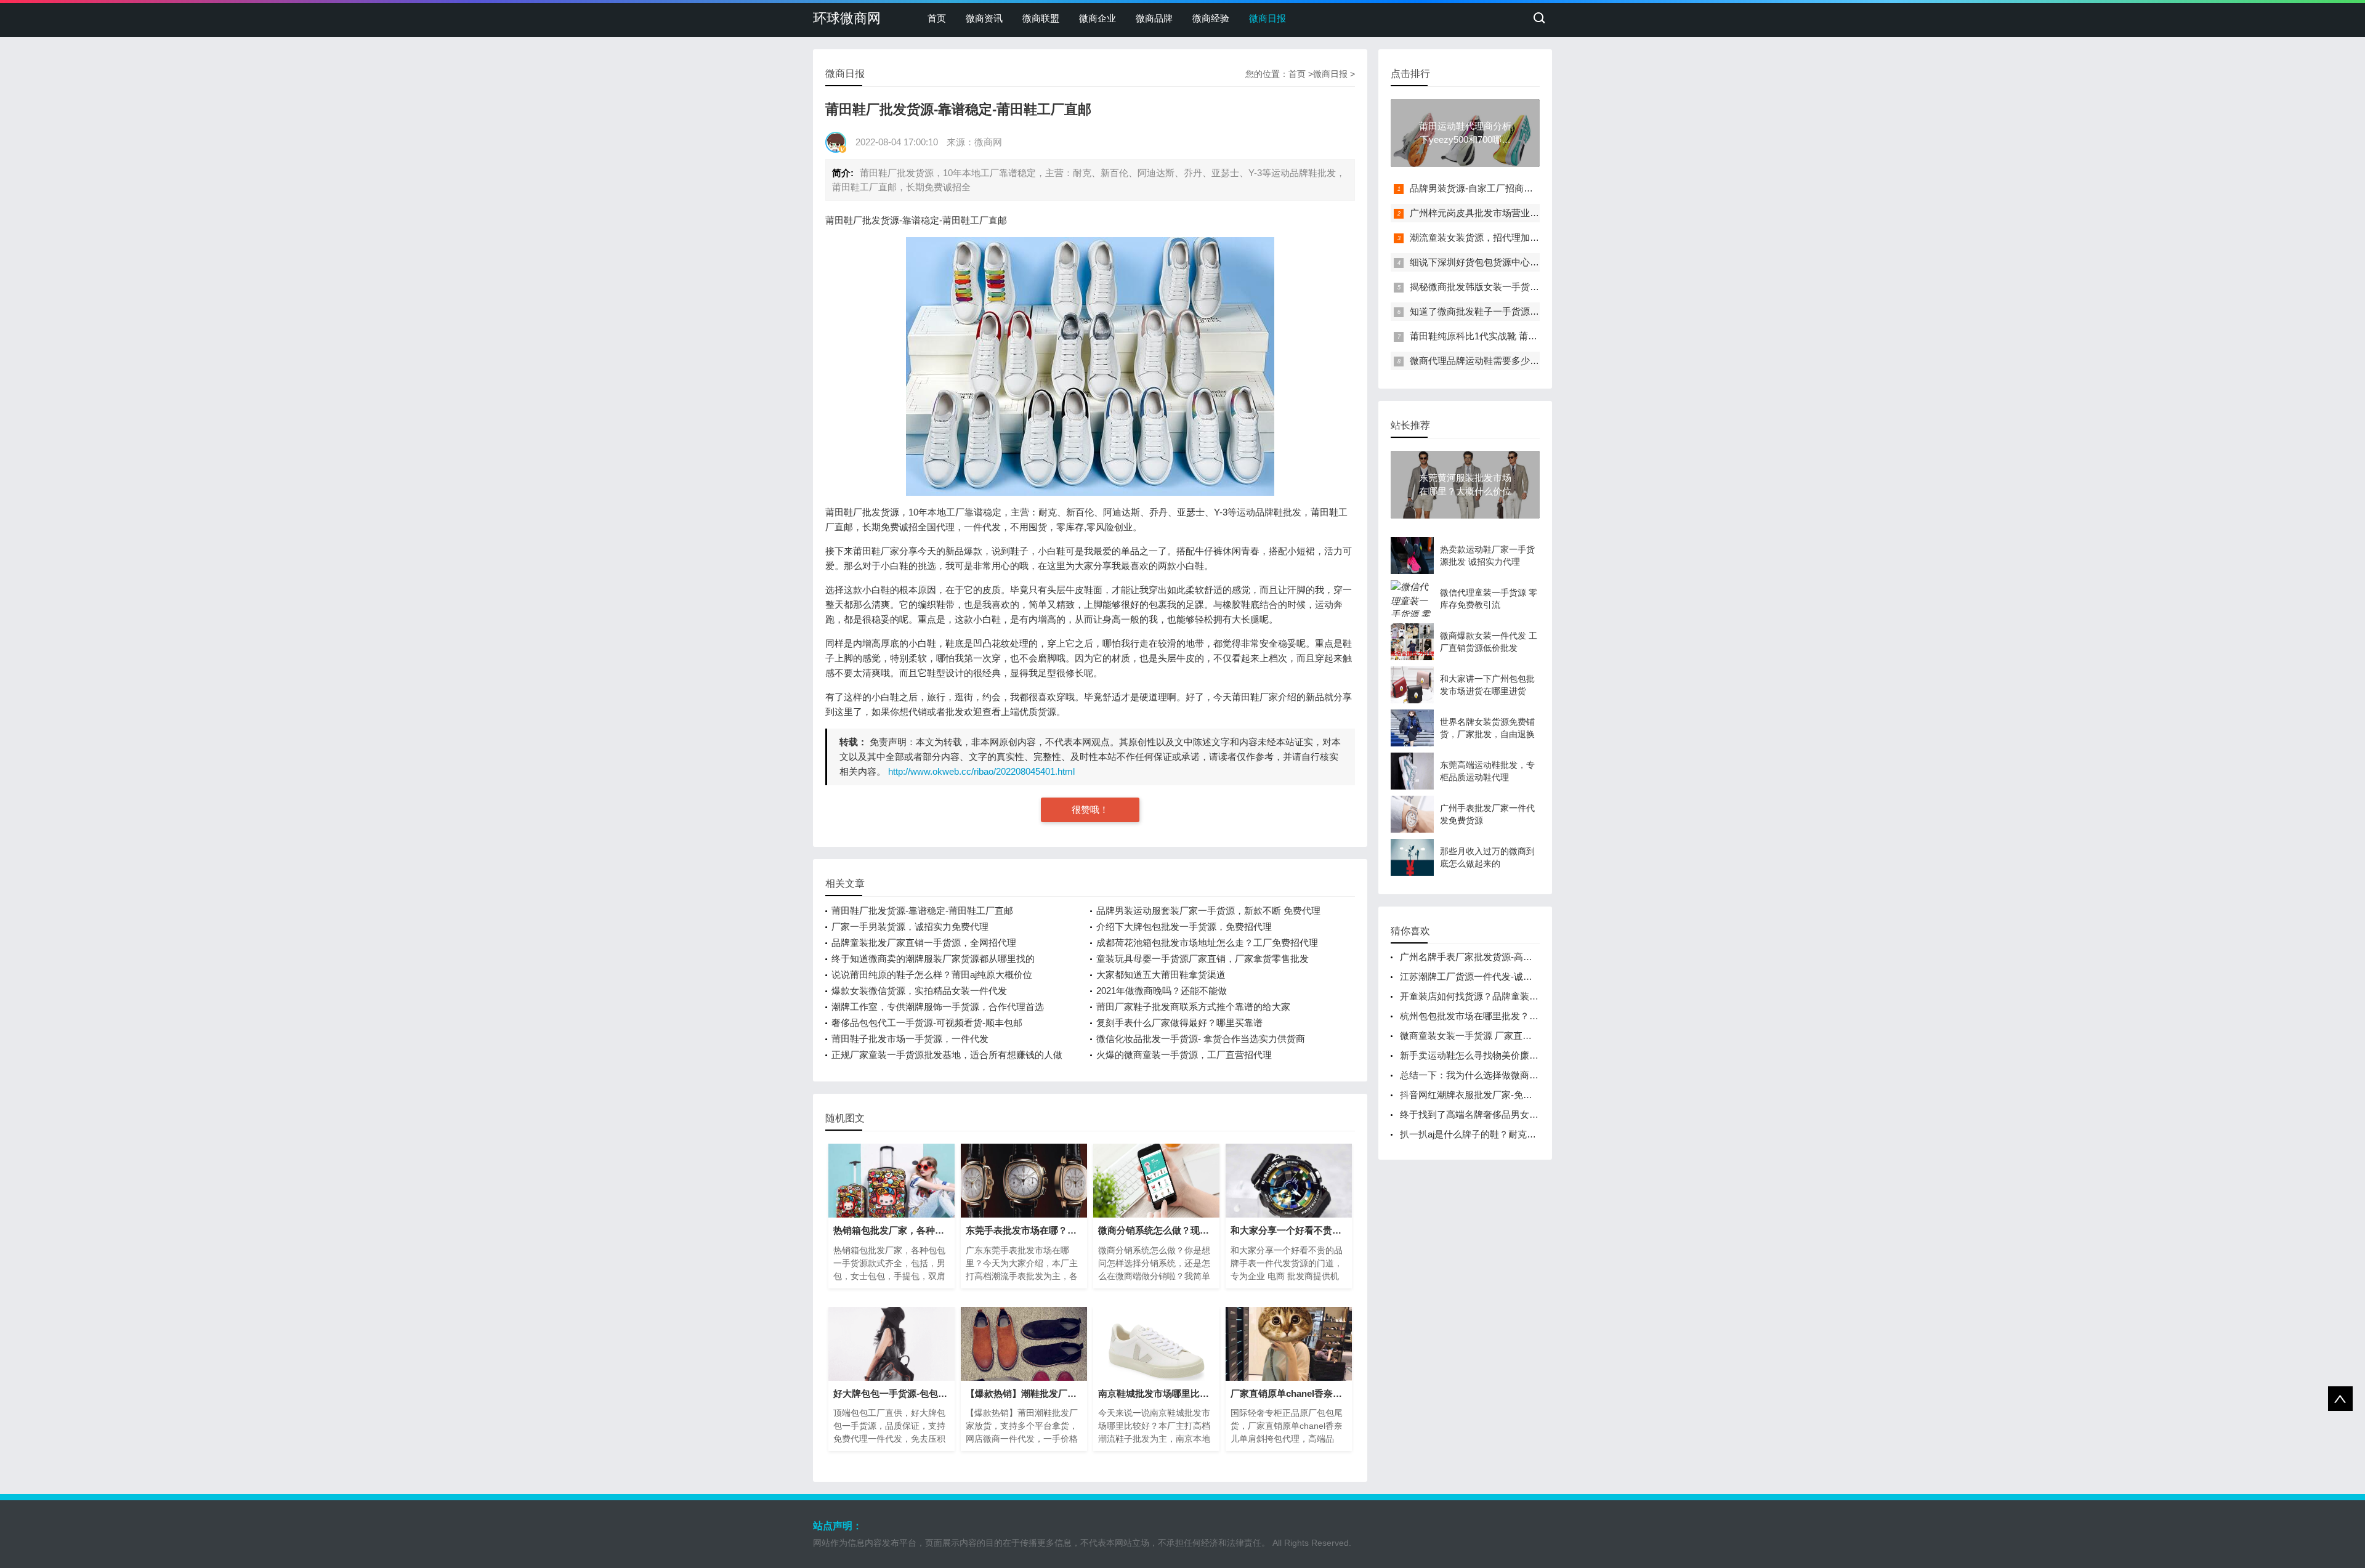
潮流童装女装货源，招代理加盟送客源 (1488, 237)
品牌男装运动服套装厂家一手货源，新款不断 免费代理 (1208, 911)
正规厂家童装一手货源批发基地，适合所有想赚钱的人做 (947, 1055)
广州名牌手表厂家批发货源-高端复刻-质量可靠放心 (1505, 957)
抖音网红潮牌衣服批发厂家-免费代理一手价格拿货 (1503, 1095)
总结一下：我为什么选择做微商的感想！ (1483, 1075)
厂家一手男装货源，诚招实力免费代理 (910, 927)
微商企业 (1098, 18)
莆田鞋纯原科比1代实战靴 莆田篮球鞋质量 (1497, 336)
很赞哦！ (1090, 810)
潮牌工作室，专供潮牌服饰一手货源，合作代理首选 (938, 1007)
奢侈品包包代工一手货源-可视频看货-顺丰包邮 (927, 1023)
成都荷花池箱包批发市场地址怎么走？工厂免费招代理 (1207, 943)
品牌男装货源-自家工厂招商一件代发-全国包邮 (1505, 188)
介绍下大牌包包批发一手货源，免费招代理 (1184, 927)
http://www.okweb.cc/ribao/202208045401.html (981, 771)
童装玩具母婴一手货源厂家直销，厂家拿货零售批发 (1203, 959)
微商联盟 (1041, 18)
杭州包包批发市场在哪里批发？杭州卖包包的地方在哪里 (1515, 1016)
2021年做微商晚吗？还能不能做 (1162, 991)
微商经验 (1211, 18)
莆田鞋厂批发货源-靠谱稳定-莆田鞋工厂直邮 (922, 911)
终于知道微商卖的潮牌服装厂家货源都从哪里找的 (933, 959)
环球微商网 (847, 18)
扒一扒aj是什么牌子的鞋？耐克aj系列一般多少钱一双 (1508, 1134)
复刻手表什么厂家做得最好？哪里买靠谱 (1179, 1023)
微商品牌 (1154, 18)
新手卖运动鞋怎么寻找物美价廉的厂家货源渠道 (1497, 1055)
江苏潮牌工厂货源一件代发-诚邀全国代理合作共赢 (1503, 976)
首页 (937, 18)
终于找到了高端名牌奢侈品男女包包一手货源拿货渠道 (1511, 1114)
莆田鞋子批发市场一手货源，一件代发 (910, 1039)
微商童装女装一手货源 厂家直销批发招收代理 (1494, 1036)
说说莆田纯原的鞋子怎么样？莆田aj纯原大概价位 (932, 975)
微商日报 (1267, 18)
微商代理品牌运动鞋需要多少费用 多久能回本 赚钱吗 (1518, 361)
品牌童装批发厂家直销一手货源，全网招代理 (924, 943)
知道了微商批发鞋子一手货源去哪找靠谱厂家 (1502, 311)
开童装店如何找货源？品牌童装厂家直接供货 (1492, 996)
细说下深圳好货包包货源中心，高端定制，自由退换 (1516, 262)
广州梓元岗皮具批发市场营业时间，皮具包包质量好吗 (1521, 213)
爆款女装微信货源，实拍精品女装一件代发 (919, 991)
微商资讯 (984, 18)
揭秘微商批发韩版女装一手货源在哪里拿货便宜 (1507, 287)
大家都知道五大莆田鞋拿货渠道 (1161, 975)
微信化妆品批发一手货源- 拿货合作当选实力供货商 (1201, 1039)
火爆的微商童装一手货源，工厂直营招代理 (1184, 1055)
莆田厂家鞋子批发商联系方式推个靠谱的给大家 (1193, 1007)
